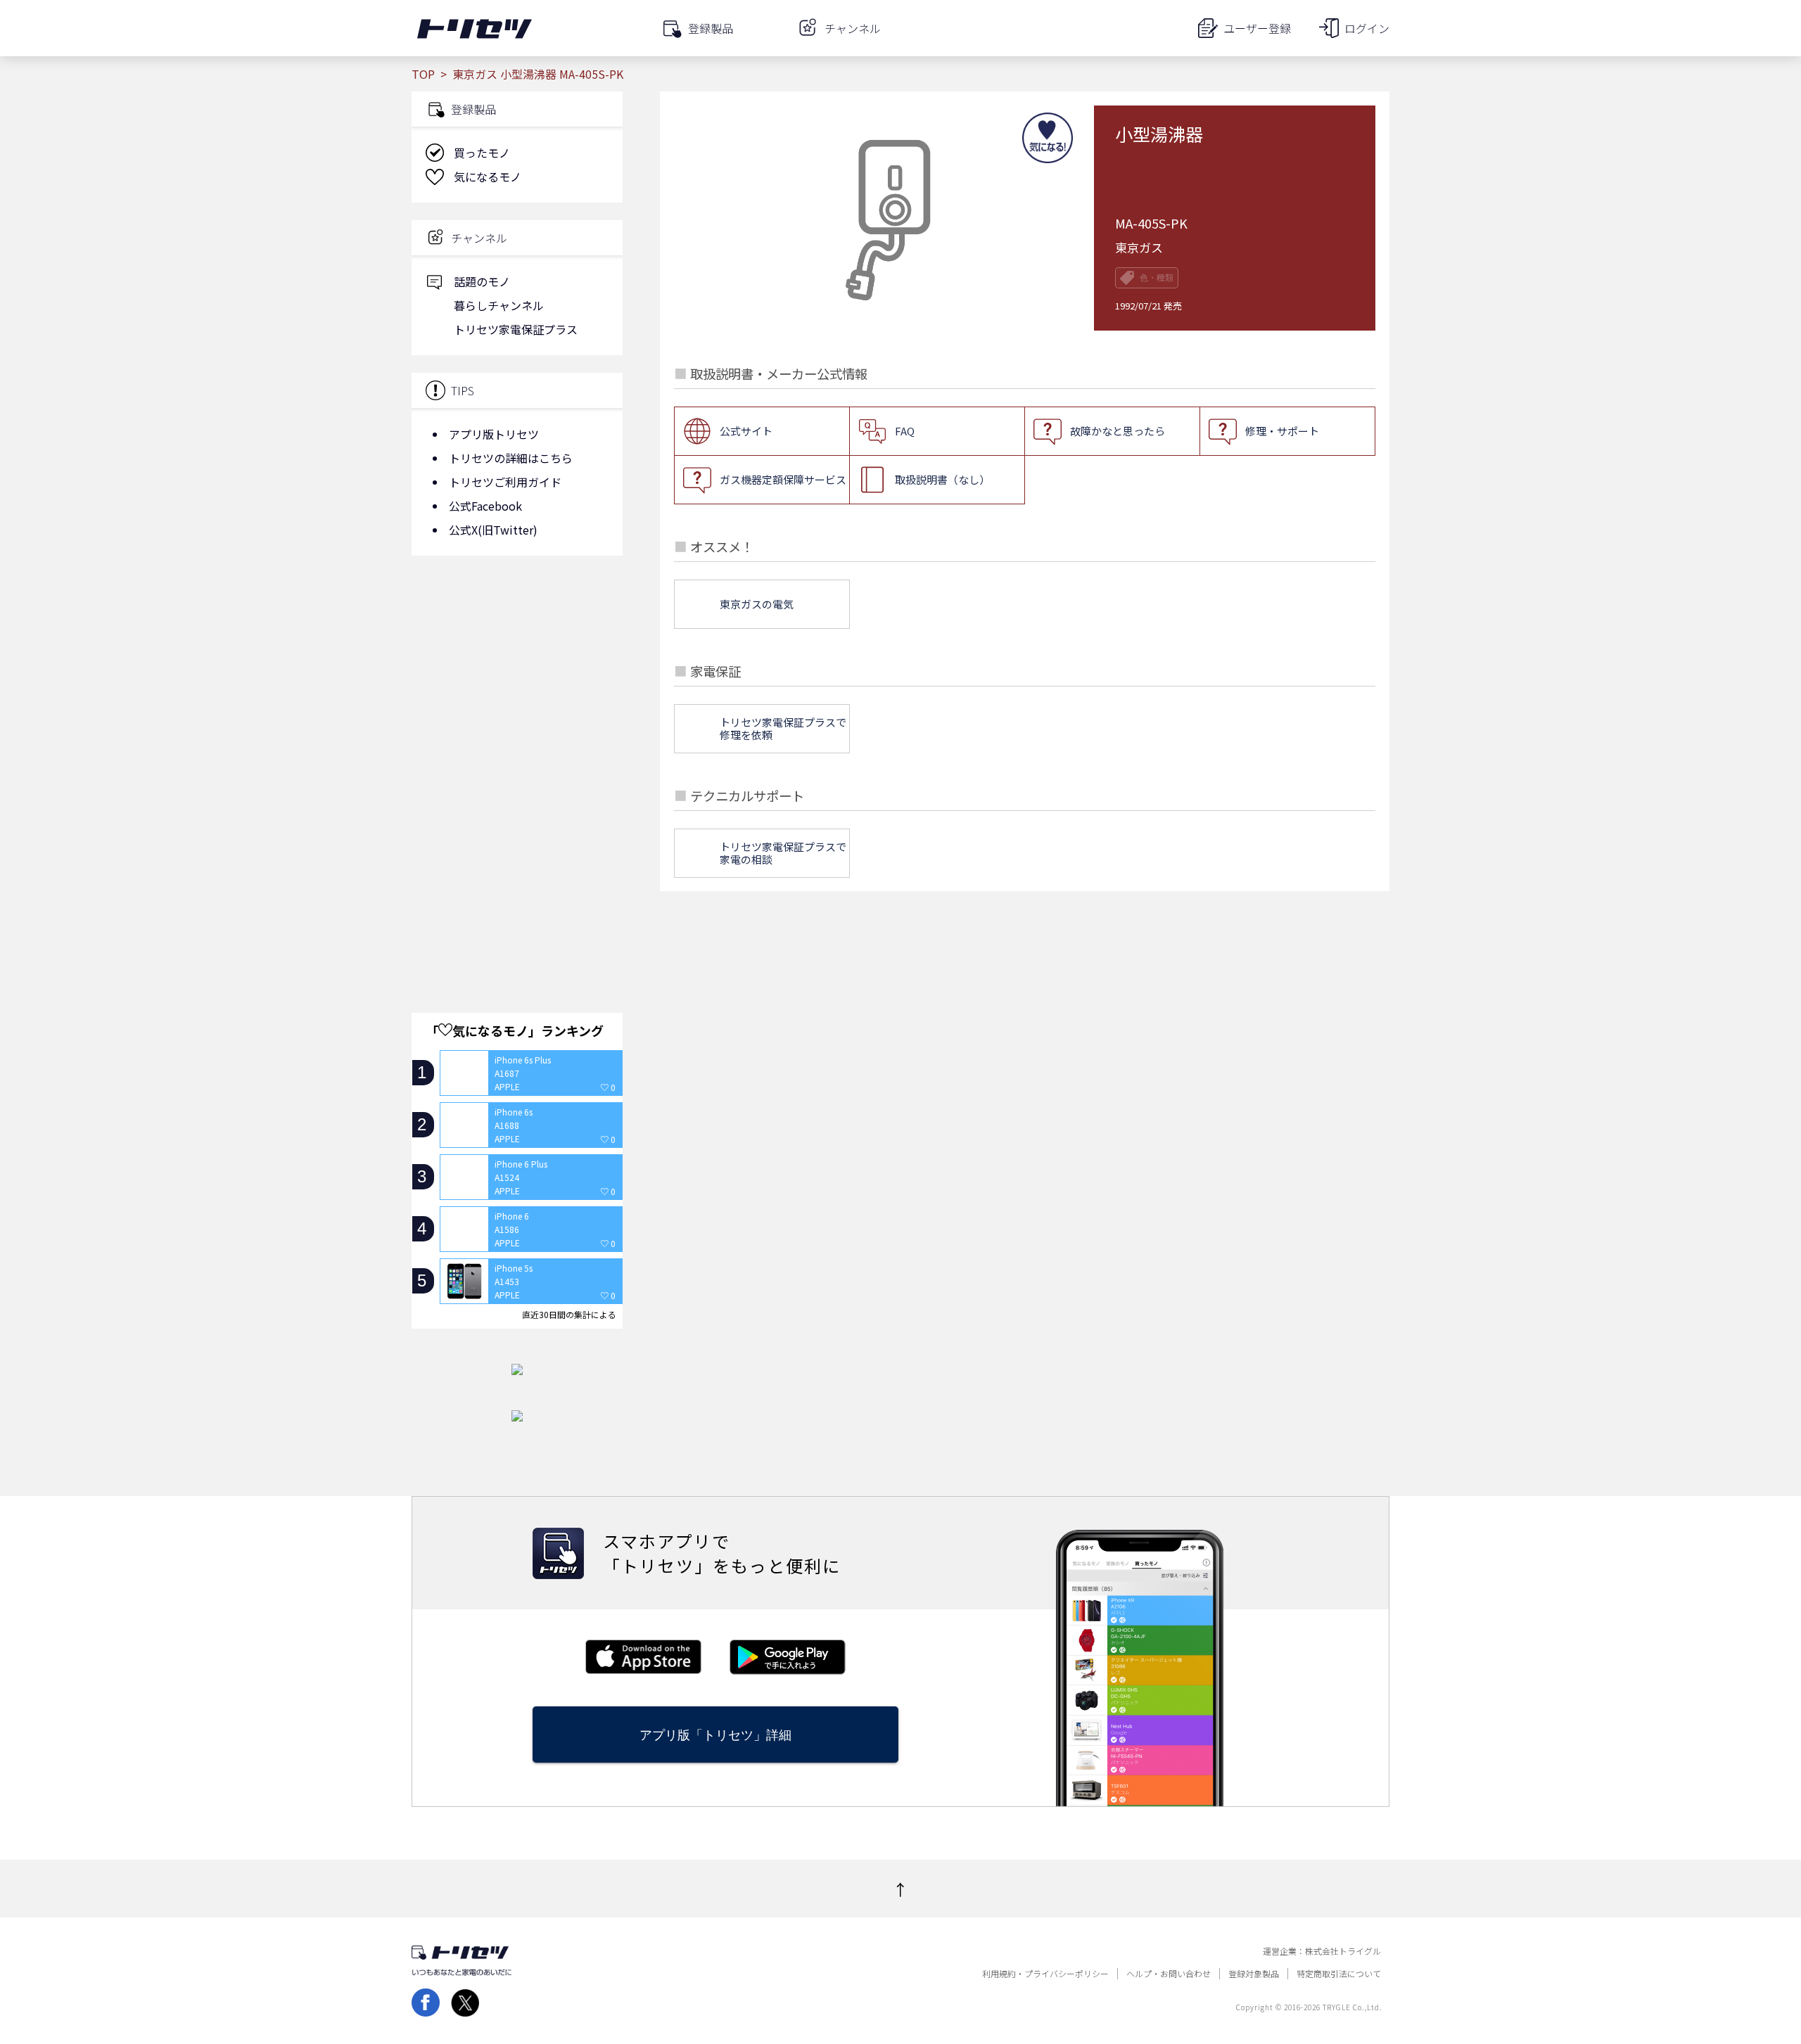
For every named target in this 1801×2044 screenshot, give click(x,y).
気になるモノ (488, 177)
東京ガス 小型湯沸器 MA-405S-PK (538, 74)
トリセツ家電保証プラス (516, 329)
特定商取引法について (1339, 1974)
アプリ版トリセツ (494, 434)
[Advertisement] (517, 679)
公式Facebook (485, 506)
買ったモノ (482, 153)
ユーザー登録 (1257, 28)
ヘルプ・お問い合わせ (1169, 1974)
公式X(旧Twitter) (493, 530)
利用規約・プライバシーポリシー (1045, 1974)
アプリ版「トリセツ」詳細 (715, 1735)
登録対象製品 (1254, 1974)
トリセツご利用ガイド (505, 482)
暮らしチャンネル (499, 305)
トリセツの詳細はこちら (511, 458)
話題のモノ (482, 281)
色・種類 (1157, 278)
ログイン (1367, 28)
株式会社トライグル (1343, 1951)
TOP (423, 74)
